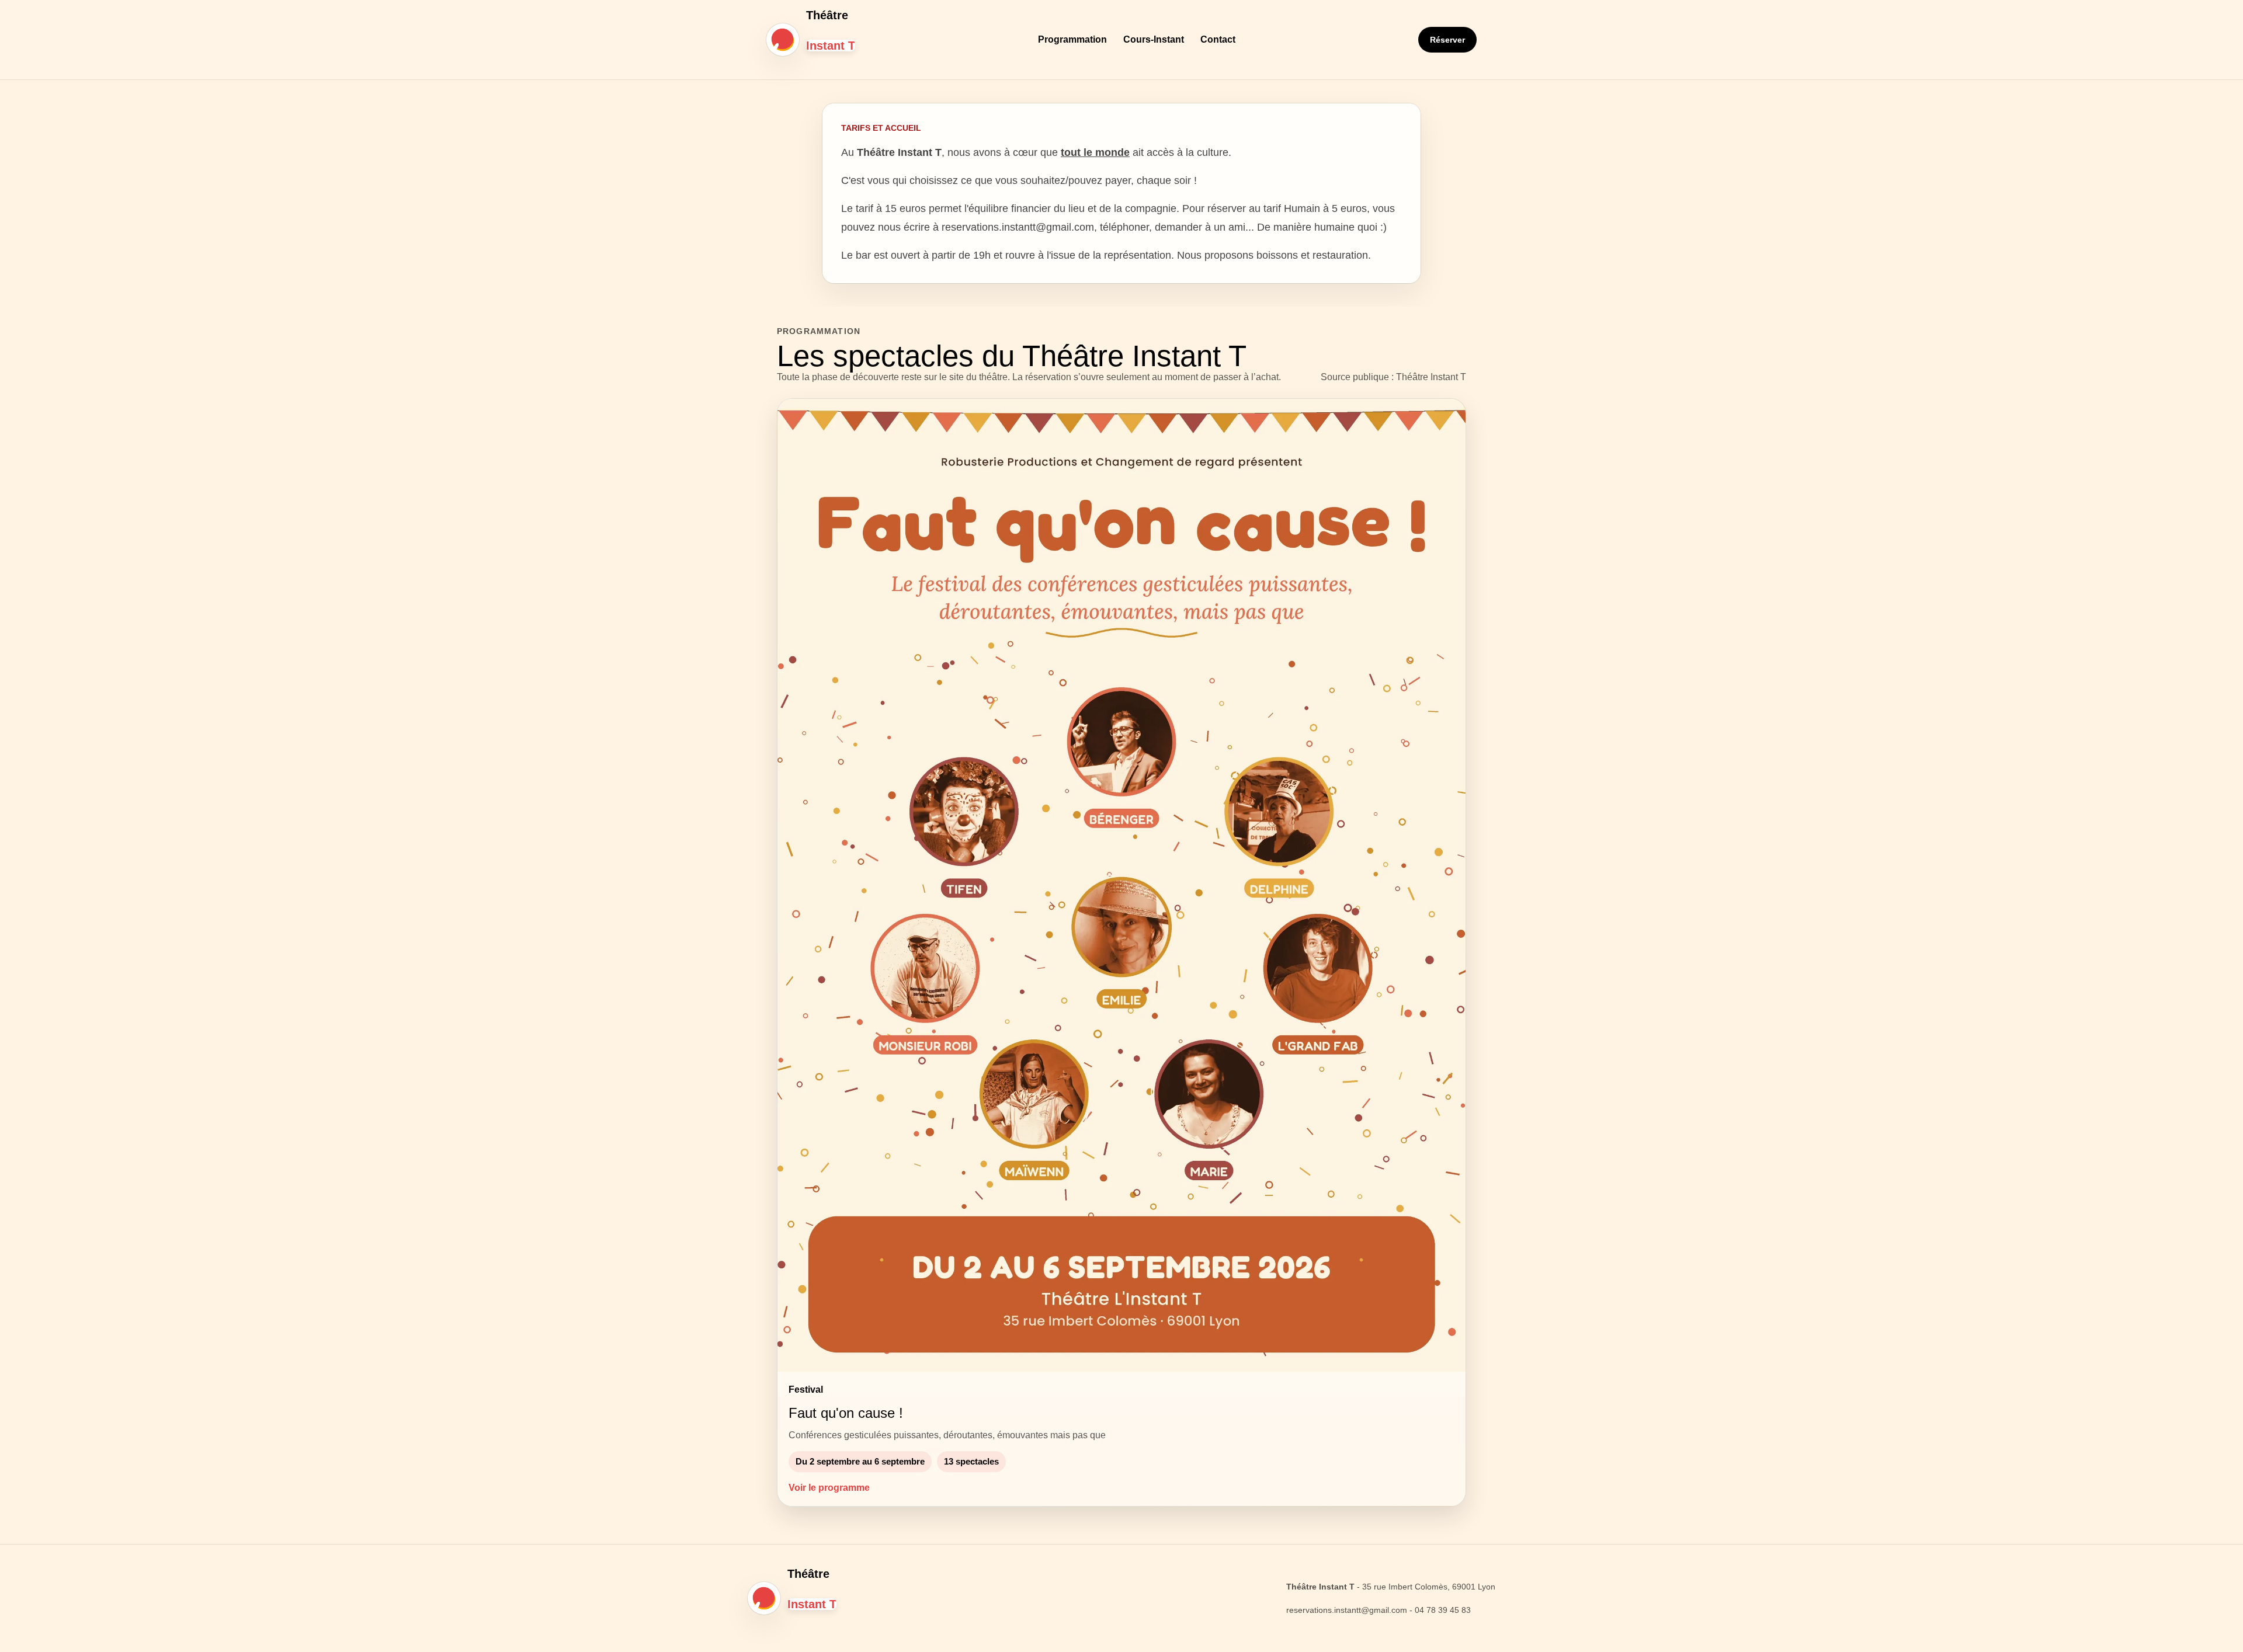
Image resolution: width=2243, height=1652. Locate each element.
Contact (1218, 39)
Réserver (1447, 40)
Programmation (1072, 39)
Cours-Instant (1154, 39)
